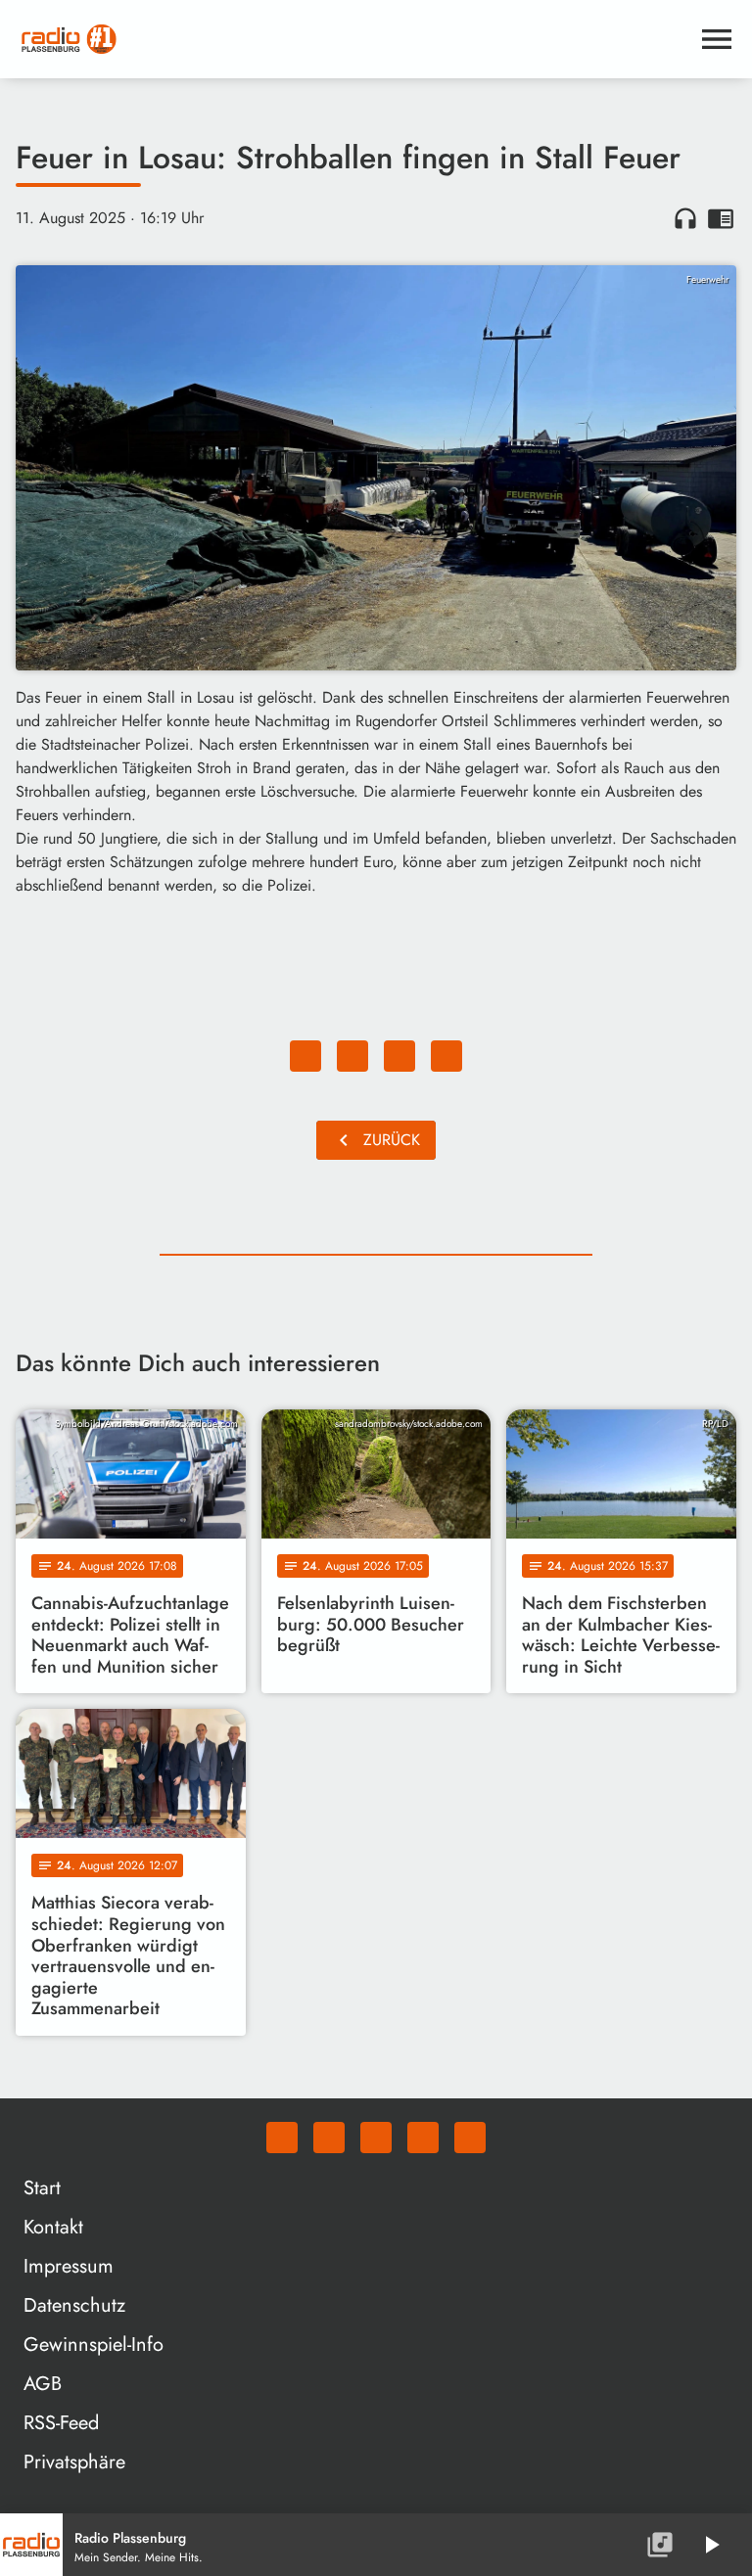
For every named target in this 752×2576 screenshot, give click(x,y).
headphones (685, 218)
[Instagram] (376, 2138)
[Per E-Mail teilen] (446, 1056)
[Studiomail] (423, 2138)
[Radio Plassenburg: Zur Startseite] (352, 39)
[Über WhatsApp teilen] (399, 1056)
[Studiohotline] (470, 2138)
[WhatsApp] (282, 2138)
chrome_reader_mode (721, 218)
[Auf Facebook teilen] (305, 1056)
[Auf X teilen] (352, 1056)
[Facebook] (329, 2138)
